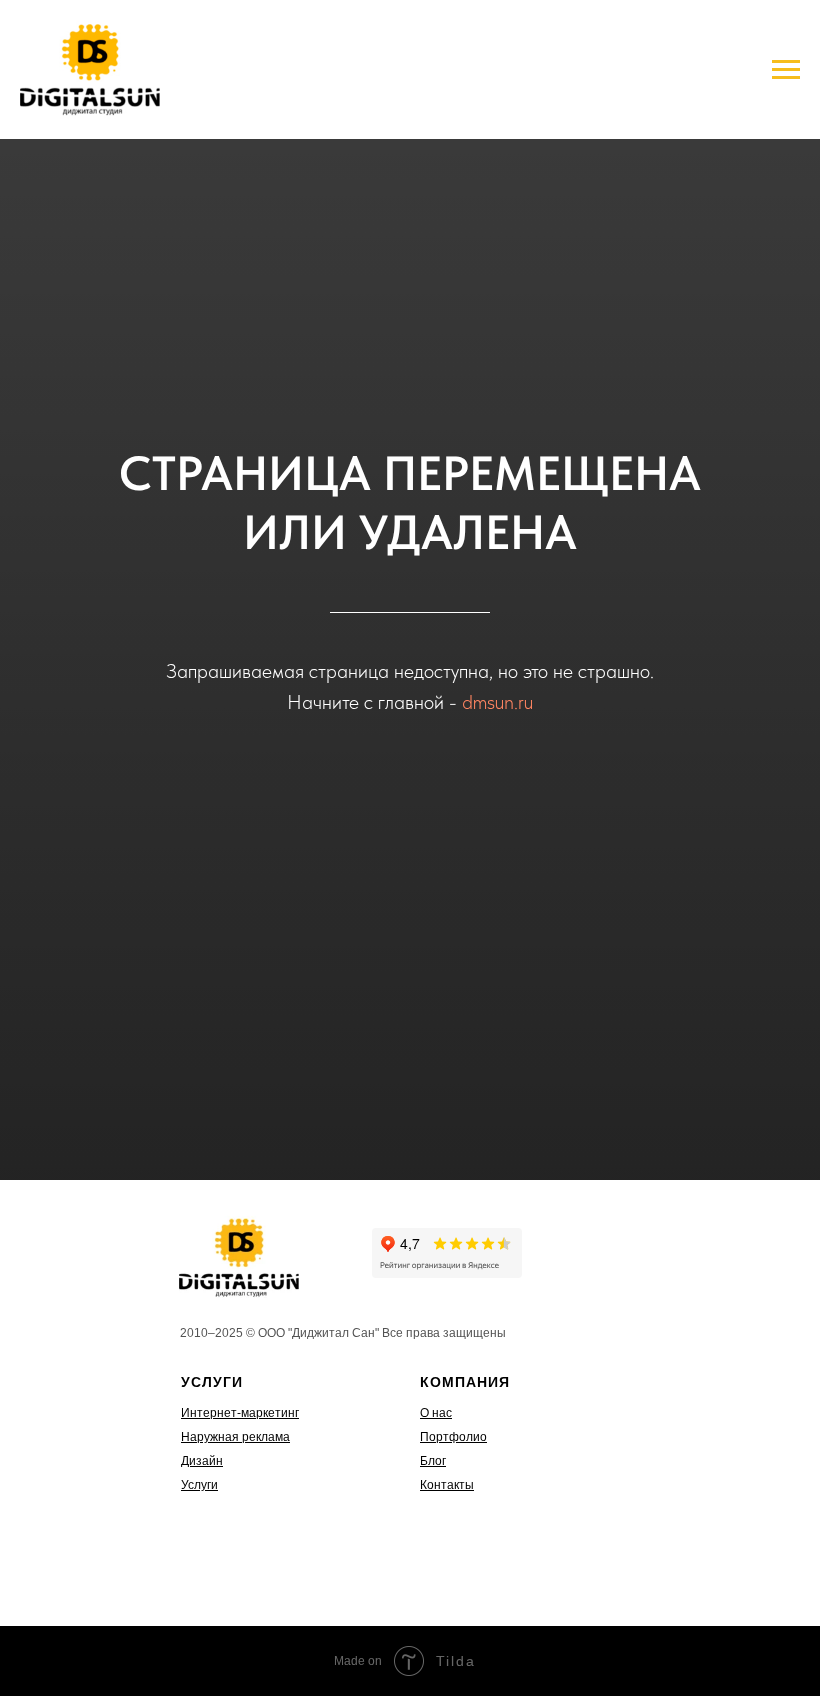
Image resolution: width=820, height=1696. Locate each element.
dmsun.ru (497, 702)
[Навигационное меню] (786, 70)
